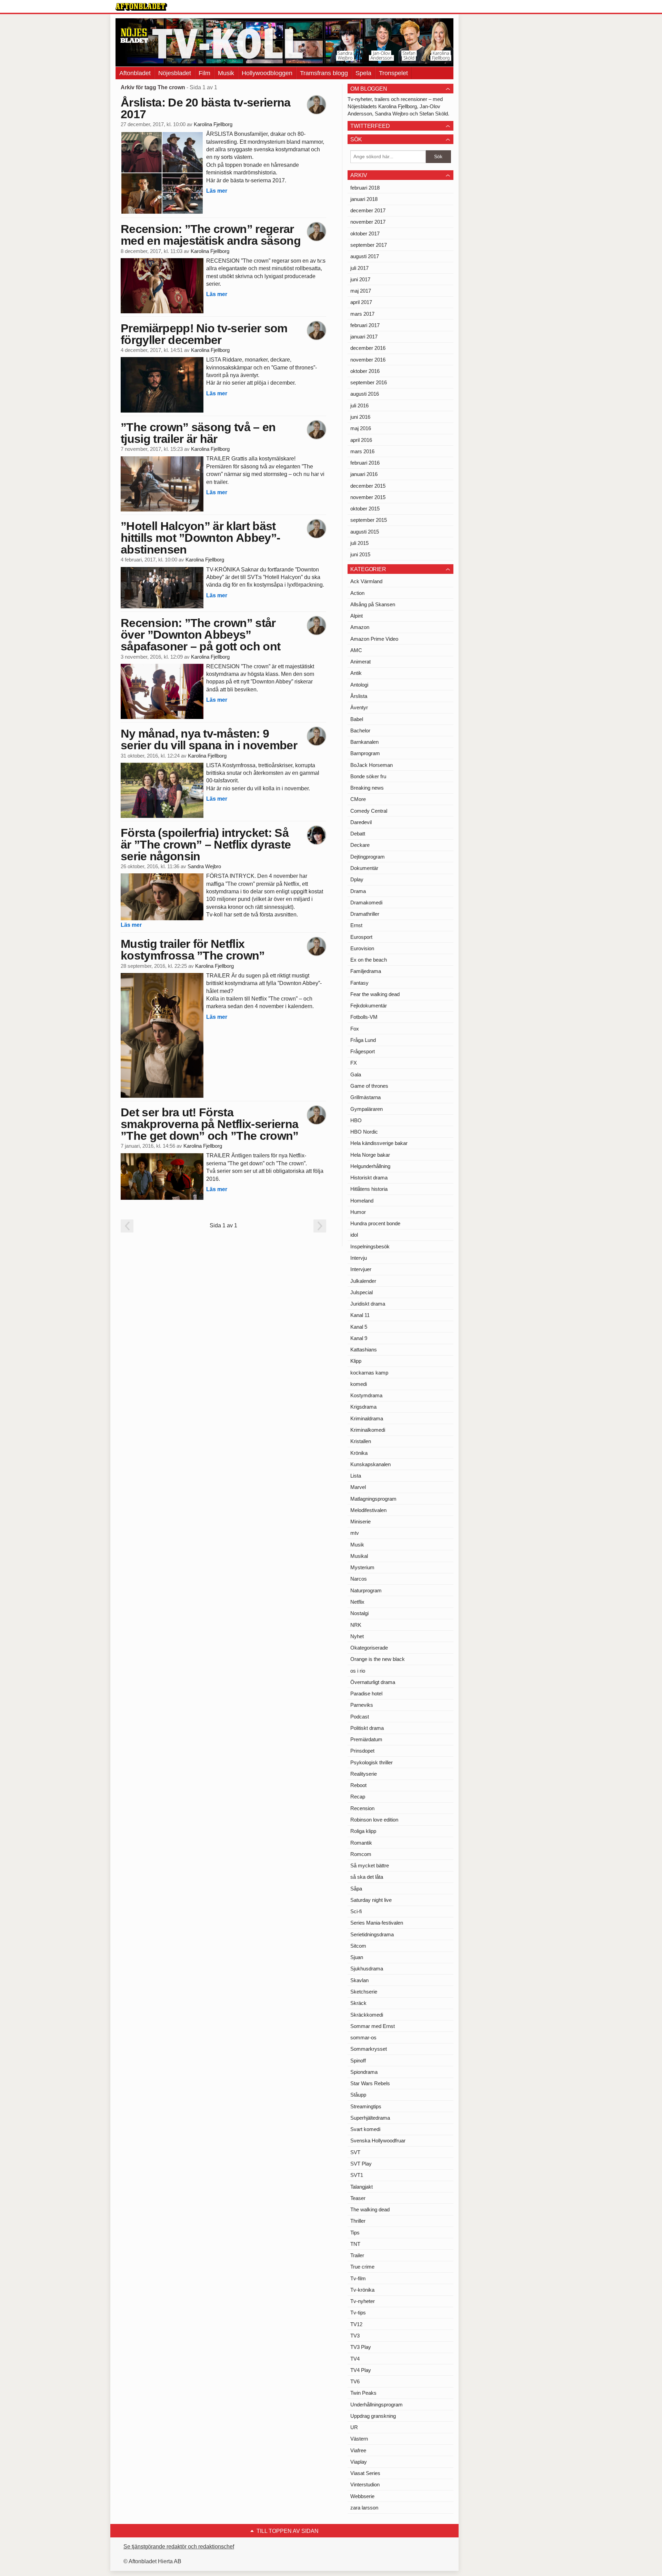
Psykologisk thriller (372, 1762)
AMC (356, 650)
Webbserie (362, 2496)
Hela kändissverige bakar (379, 1143)
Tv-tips (358, 2313)
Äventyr (359, 707)
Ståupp (358, 2095)
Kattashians (364, 1350)
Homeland (362, 1201)
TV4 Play (361, 2370)
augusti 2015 (365, 532)
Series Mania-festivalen (377, 1923)
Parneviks (362, 1705)
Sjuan (357, 1957)
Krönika (359, 1453)
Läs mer (217, 191)
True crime (362, 2267)
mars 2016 (362, 451)
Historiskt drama (369, 1178)
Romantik (361, 1843)
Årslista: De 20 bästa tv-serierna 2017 (206, 108)
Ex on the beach (369, 960)
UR (354, 2427)
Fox (355, 1029)
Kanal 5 (359, 1327)
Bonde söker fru (368, 776)
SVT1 (357, 2175)
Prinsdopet (362, 1751)
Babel (357, 719)
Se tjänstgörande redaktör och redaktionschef (179, 2547)
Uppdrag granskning (373, 2416)
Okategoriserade (369, 1648)
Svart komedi (365, 2129)
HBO (356, 1120)
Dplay (357, 879)
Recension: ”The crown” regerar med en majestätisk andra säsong (211, 235)
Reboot (358, 1785)
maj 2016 (361, 428)
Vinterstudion (365, 2484)
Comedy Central (369, 811)
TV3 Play (361, 2347)
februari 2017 (365, 325)
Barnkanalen (364, 742)
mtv (355, 1533)
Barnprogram (365, 753)
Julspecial (362, 1292)
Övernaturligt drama (373, 1682)
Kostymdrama (366, 1395)
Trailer (357, 2255)
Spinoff (358, 2061)
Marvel (358, 1487)
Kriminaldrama (367, 1418)
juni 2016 (360, 417)
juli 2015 (359, 543)
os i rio (358, 1671)
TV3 (355, 2336)
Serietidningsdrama (372, 1934)
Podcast (360, 1717)
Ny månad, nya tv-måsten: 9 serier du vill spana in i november (209, 739)
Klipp (356, 1361)
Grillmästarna (365, 1097)
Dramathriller (365, 914)
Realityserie (364, 1774)
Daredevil (361, 822)
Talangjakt (362, 2187)
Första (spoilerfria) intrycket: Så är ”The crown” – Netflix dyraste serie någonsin (206, 844)
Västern (359, 2439)
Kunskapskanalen (370, 1464)
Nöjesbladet (175, 73)
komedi (359, 1384)
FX (354, 1063)
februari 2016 (365, 463)
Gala (356, 1074)
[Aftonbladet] (141, 7)
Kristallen (361, 1441)
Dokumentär (364, 868)
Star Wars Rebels (370, 2083)
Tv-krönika (362, 2290)
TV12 (356, 2324)
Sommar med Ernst (373, 2026)
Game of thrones (369, 1086)
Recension (362, 1808)
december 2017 (368, 210)
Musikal (359, 1556)
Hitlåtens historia (369, 1189)
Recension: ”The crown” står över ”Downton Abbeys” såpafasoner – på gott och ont (200, 635)
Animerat (360, 662)
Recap (358, 1797)
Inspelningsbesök (370, 1246)
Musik (226, 73)
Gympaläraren (367, 1109)
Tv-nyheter (363, 2301)
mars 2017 (362, 314)
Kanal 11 (360, 1315)
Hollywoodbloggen (267, 73)
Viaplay (359, 2462)
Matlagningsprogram (373, 1499)
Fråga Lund (363, 1040)
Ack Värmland (366, 581)
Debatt (358, 834)
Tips (355, 2233)
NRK (356, 1625)
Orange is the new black (378, 1659)
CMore (358, 799)
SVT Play (361, 2164)
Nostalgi (359, 1613)
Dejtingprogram (368, 857)
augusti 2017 (365, 256)
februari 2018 (365, 188)
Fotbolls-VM (364, 1017)
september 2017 (369, 245)
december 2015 (368, 486)
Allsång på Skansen (373, 604)
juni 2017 (360, 279)
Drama (358, 891)
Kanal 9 (359, 1338)
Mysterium (362, 1567)
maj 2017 (361, 291)
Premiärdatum (366, 1739)
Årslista (359, 696)
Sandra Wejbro (204, 866)
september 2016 (369, 382)
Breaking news (367, 788)
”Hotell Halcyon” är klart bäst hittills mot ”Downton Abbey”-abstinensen (200, 538)
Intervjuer (361, 1269)
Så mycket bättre (370, 1865)
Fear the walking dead (375, 994)
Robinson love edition (374, 1820)
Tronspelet (393, 73)
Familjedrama (366, 971)
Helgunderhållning (370, 1166)
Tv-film (358, 2278)
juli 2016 (359, 405)
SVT (355, 2152)
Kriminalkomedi (368, 1430)
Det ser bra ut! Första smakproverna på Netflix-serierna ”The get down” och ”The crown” (210, 1124)
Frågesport (363, 1051)
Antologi (359, 685)
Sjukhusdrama (367, 1969)
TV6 (355, 2381)
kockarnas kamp (369, 1373)
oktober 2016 (365, 371)
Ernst (356, 925)
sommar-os (363, 2037)
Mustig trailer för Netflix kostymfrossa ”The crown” (193, 950)
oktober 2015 (365, 509)
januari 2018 (364, 199)
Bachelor (360, 731)
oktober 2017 (365, 234)
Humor (358, 1212)
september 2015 (369, 520)
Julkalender (363, 1281)
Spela (363, 73)
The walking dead (370, 2209)
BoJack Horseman (372, 765)
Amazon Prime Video (374, 639)
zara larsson (364, 2508)
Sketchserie (364, 1992)
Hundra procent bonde (375, 1223)
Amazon (360, 627)
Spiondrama (364, 2072)
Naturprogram (366, 1590)
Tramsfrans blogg (324, 73)
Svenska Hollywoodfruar (378, 2141)
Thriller (358, 2221)
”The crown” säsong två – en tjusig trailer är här (198, 433)
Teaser (358, 2198)
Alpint (357, 616)
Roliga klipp (363, 1831)
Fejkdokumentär (369, 1006)
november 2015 (368, 497)
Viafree (358, 2450)
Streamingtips (366, 2106)
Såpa (356, 1889)
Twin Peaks (363, 2393)
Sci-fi (356, 1911)
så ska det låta (367, 1877)
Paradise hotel (366, 1693)
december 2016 (368, 348)
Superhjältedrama (370, 2118)
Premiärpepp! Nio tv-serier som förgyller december (204, 334)
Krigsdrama (363, 1407)
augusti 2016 (365, 394)
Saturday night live (371, 1900)
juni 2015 (360, 554)
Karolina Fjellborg (213, 124)
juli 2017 (359, 268)
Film (204, 73)
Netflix (357, 1602)
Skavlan (359, 1980)
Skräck (358, 2003)
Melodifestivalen (368, 1510)
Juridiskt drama (368, 1304)
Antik (356, 673)
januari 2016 (364, 474)
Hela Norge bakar (370, 1155)
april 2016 (361, 440)
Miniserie (360, 1522)
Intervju (359, 1258)
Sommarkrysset (369, 2049)
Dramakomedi (366, 902)
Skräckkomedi (367, 2015)
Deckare (360, 845)
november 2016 (368, 360)
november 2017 (368, 222)
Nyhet (357, 1636)
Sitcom (358, 1946)
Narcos (359, 1579)
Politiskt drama (367, 1728)
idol (354, 1235)
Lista (356, 1476)
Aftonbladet (135, 73)
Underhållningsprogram (377, 2405)
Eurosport (361, 937)
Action (357, 593)
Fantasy (359, 983)
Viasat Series (365, 2473)
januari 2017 (364, 337)
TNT (355, 2244)
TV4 (355, 2359)
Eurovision (362, 948)
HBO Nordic (364, 1132)
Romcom (361, 1854)
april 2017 (361, 302)
